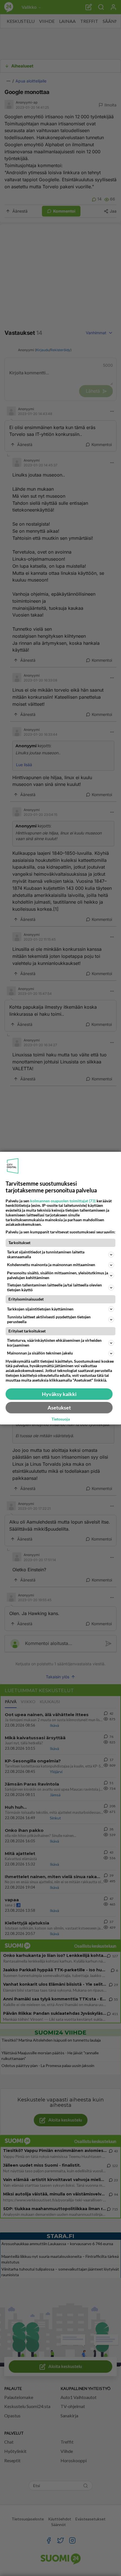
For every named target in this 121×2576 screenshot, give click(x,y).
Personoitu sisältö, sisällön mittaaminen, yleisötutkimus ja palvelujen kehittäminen (58, 1275)
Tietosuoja (61, 1419)
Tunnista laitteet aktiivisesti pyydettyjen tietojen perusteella (49, 1319)
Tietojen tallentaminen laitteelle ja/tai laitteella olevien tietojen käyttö (54, 1287)
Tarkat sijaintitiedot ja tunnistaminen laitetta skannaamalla (46, 1254)
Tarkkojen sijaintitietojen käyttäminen (40, 1309)
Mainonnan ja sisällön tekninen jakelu (40, 1353)
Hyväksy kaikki (59, 1394)
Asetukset (59, 1408)
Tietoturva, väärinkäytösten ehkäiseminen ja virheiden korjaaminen (54, 1343)
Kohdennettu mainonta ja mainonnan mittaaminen (51, 1265)
